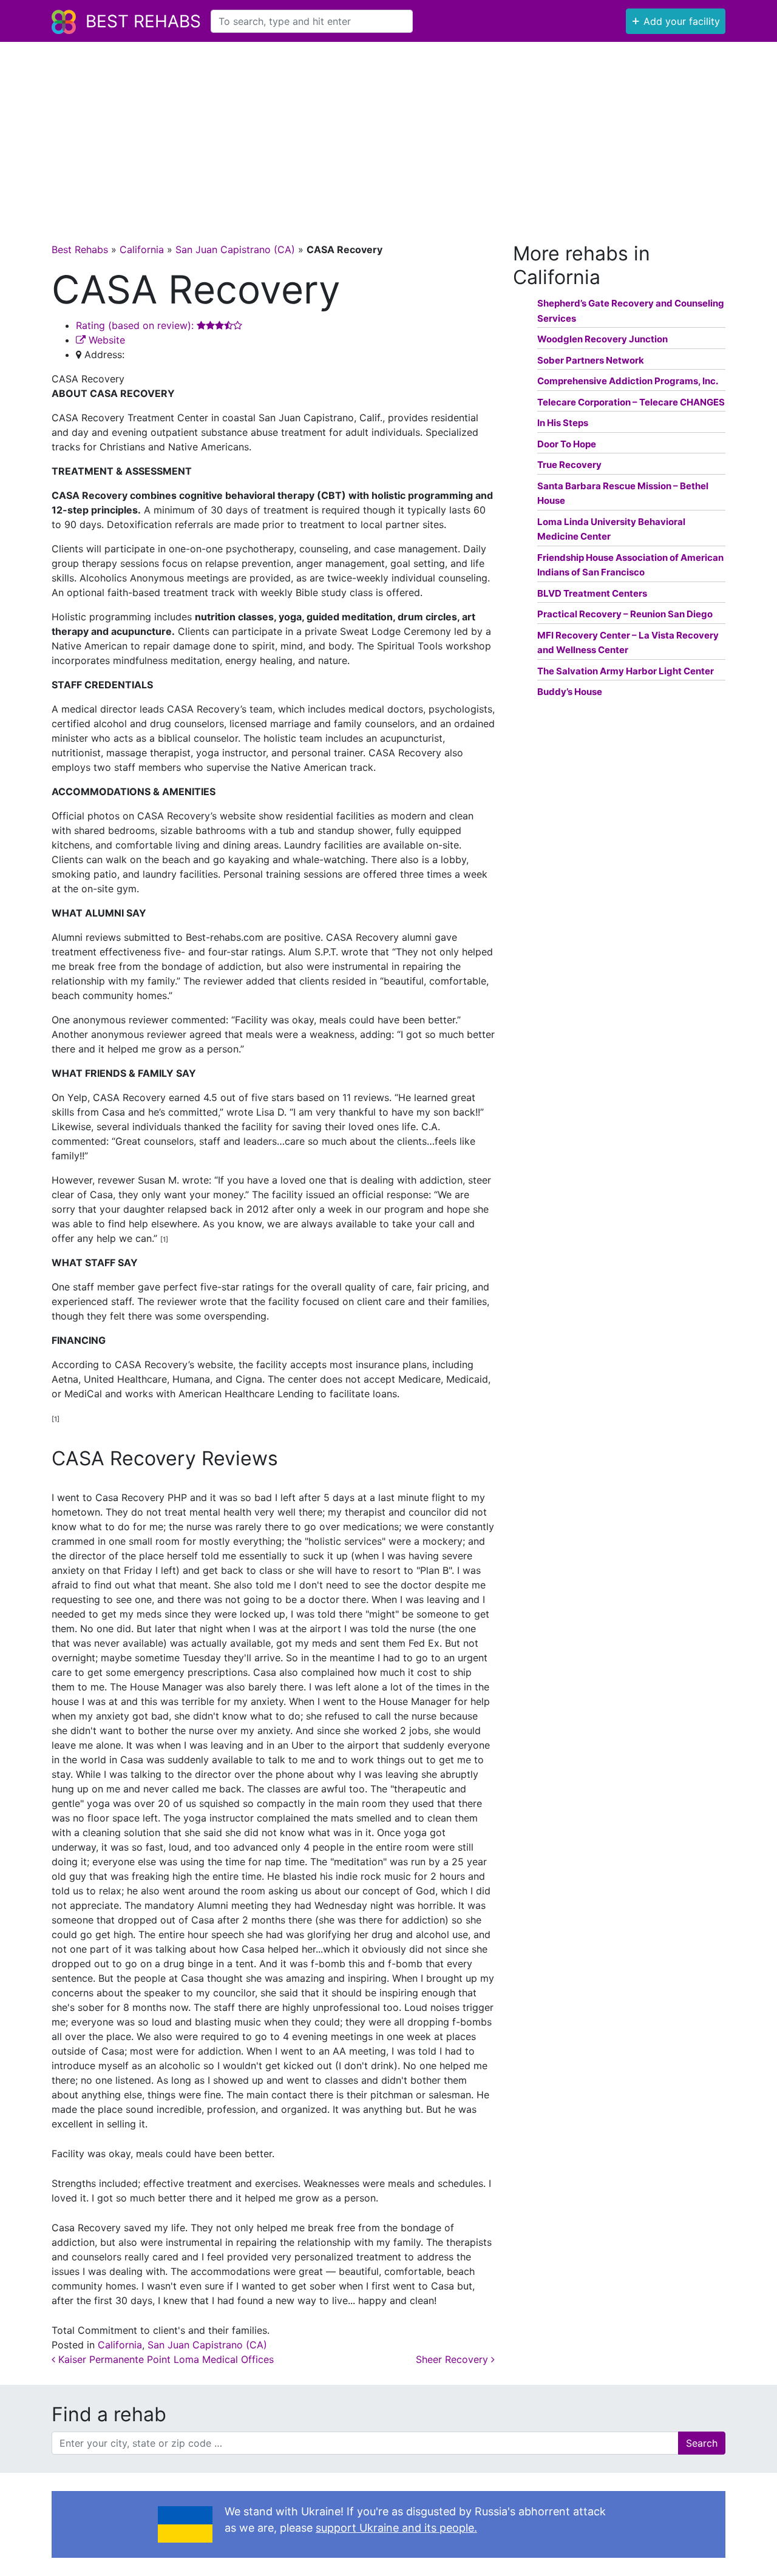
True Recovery (569, 465)
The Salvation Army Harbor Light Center (626, 671)
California (142, 249)
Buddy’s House (570, 692)
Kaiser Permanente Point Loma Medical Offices (165, 2359)
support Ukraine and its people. (396, 2528)
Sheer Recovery (453, 2359)
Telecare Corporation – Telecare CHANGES (631, 402)
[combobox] (312, 21)
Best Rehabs (143, 21)
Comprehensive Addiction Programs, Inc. (628, 381)
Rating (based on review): (136, 325)
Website (105, 340)
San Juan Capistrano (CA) (235, 249)
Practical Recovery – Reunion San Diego (625, 614)
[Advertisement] (388, 133)
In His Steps (563, 423)
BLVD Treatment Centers (592, 593)
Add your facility (676, 20)
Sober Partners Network (591, 360)
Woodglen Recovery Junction (602, 339)
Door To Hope (567, 444)
